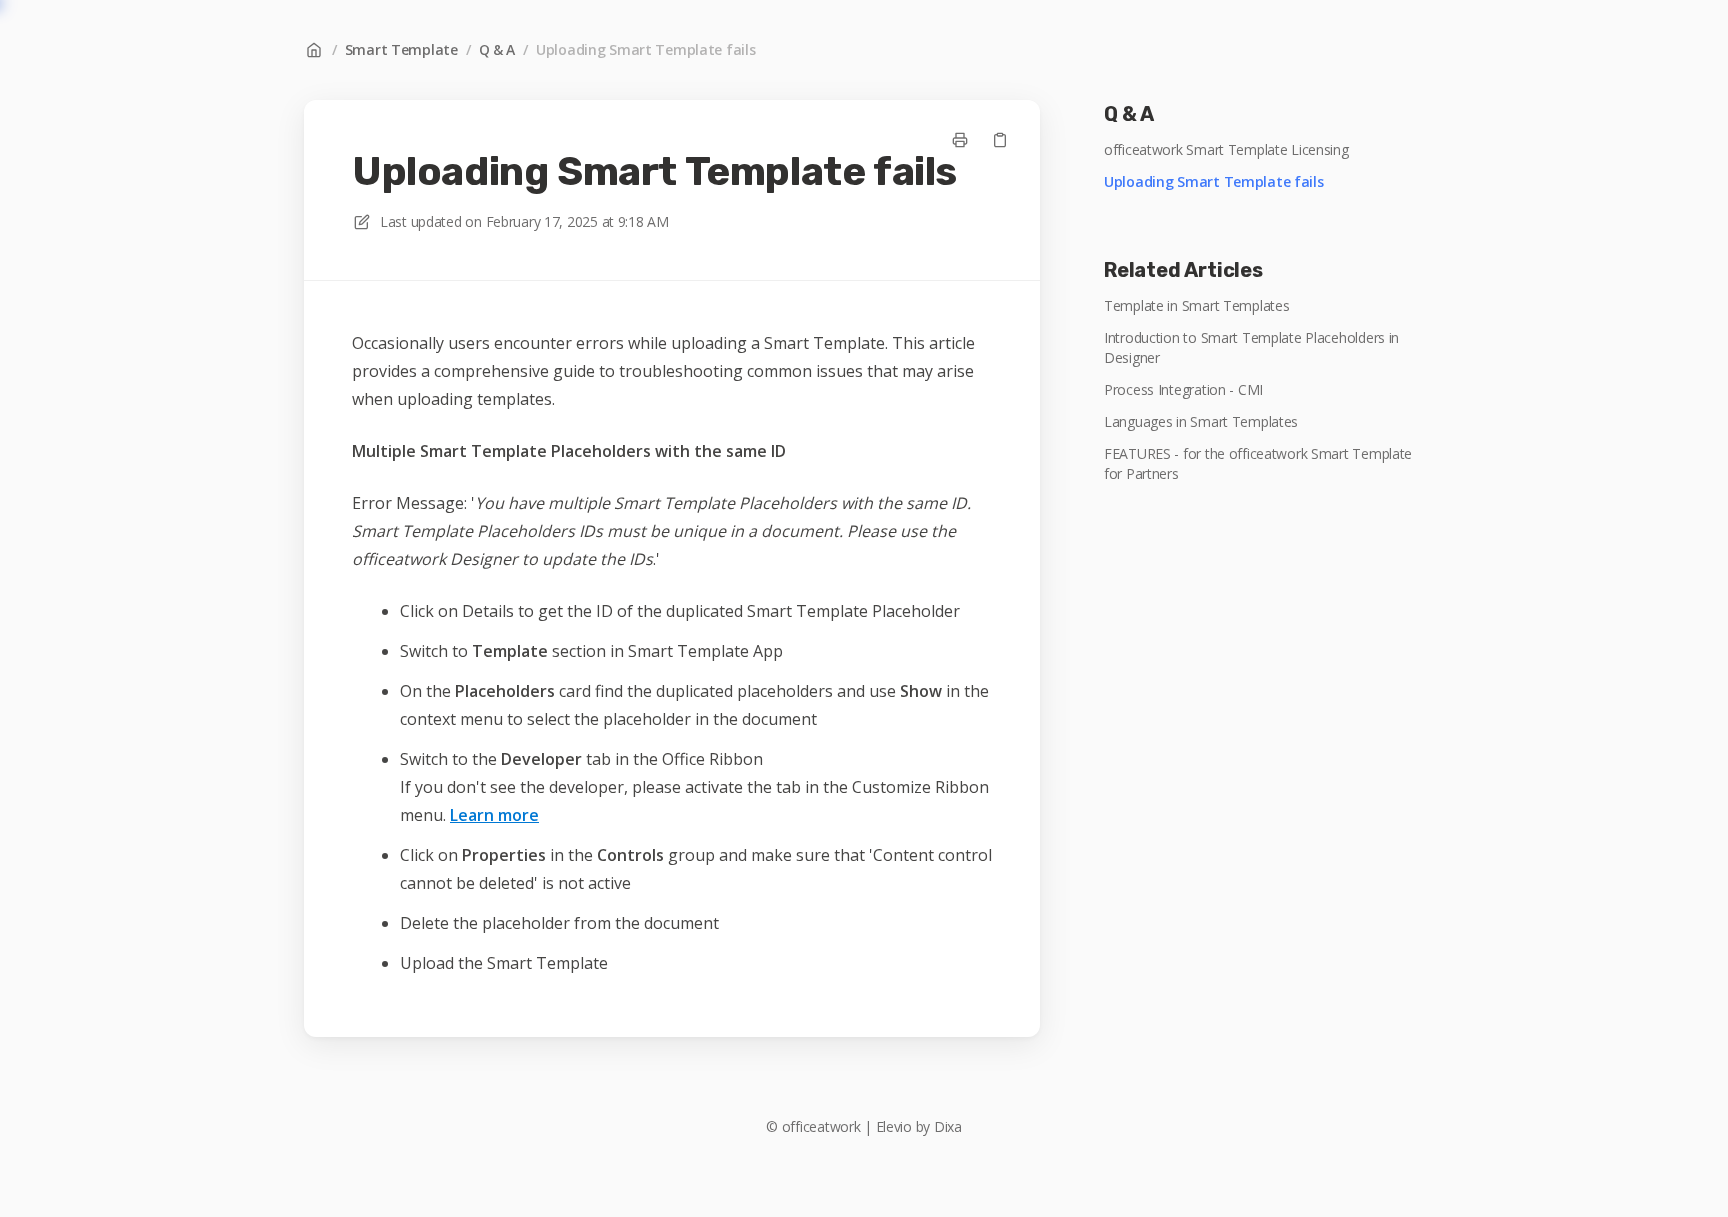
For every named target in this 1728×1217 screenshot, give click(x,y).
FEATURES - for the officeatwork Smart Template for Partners (1258, 463)
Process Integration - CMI (1183, 389)
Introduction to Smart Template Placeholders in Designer (1251, 347)
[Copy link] (1000, 140)
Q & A (497, 49)
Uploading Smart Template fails (646, 49)
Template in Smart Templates (1196, 305)
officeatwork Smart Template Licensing (1226, 149)
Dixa (948, 1126)
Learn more (494, 815)
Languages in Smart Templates (1201, 421)
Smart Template (401, 49)
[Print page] (960, 140)
